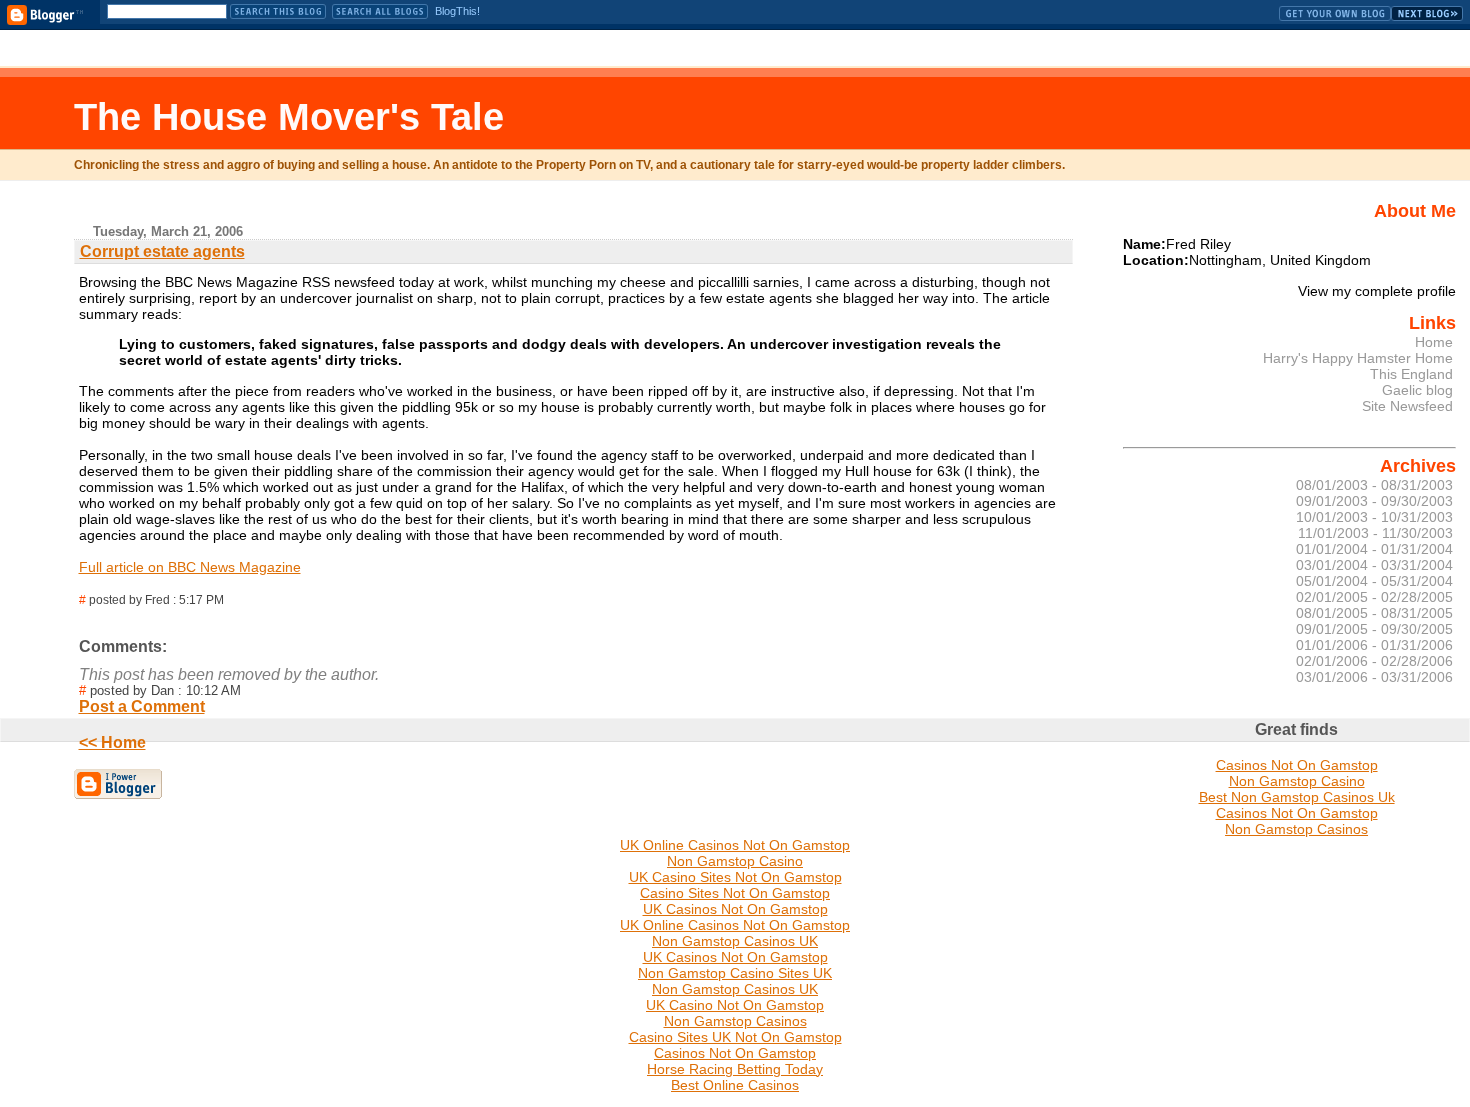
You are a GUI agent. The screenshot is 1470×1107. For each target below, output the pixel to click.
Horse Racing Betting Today (735, 1069)
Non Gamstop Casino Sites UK (735, 973)
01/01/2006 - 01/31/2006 (1374, 645)
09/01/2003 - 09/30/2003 (1374, 501)
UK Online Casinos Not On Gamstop (735, 845)
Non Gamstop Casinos (1296, 829)
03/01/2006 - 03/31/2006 (1374, 677)
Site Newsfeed (1407, 406)
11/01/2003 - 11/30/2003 (1375, 533)
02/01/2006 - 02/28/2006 (1374, 661)
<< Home (112, 742)
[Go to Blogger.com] (45, 15)
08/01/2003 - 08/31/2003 (1374, 485)
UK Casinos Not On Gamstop (735, 909)
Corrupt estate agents (162, 251)
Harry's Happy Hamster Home (1358, 358)
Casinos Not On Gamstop (1297, 765)
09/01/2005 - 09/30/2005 (1374, 629)
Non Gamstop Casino (1297, 781)
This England (1411, 374)
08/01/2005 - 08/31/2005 (1374, 613)
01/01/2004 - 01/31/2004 (1374, 549)
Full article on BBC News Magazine (190, 567)
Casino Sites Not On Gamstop (735, 893)
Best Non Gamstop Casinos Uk (1297, 797)
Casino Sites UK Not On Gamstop (735, 1037)
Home (1434, 342)
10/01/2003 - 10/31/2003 (1374, 517)
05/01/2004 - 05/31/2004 (1374, 581)
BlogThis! (457, 11)
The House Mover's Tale (289, 116)
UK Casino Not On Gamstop (735, 1005)
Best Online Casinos (735, 1085)
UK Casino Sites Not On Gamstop (735, 877)
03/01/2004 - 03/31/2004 (1374, 565)
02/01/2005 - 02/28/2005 (1374, 597)
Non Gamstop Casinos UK (735, 941)
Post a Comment (142, 706)
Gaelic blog (1417, 390)
